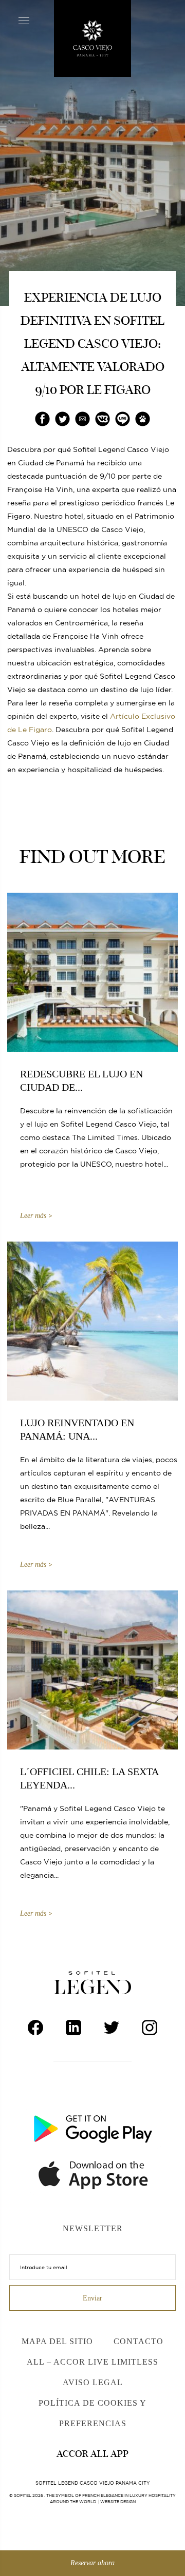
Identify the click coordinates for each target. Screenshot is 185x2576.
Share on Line (123, 419)
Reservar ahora (92, 2563)
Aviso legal (93, 2382)
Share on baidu (143, 419)
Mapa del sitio (57, 2341)
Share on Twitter (62, 419)
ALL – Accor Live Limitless (92, 2362)
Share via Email (82, 419)
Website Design (118, 2502)
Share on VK (103, 419)
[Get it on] (92, 2126)
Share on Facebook (43, 419)
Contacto (138, 2341)
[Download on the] (97, 2172)
